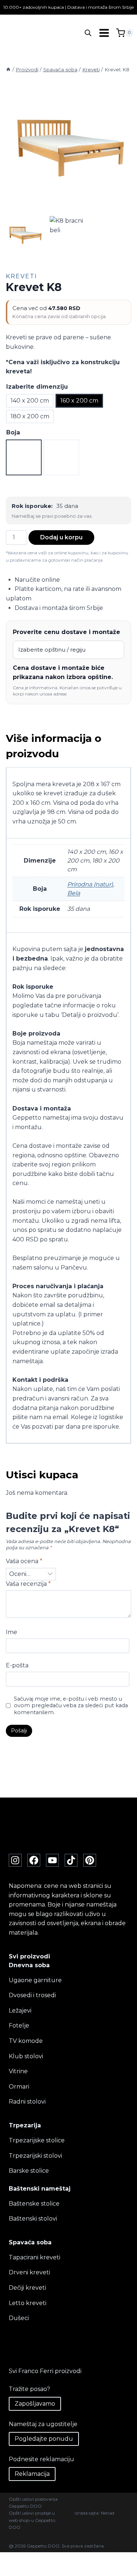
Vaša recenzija (28, 1584)
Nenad (108, 2513)
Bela (74, 893)
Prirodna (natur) (90, 884)
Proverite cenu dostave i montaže (66, 632)
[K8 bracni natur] (68, 148)
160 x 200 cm (79, 401)
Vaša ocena (24, 1561)
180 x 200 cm (30, 416)
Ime (12, 1632)
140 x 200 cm (30, 401)
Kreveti (22, 276)
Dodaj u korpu (61, 537)
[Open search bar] (88, 33)
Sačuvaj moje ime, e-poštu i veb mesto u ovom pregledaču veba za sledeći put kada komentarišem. (71, 1706)
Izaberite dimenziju (37, 387)
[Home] (8, 69)
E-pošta (17, 1665)
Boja (13, 432)
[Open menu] (104, 33)
